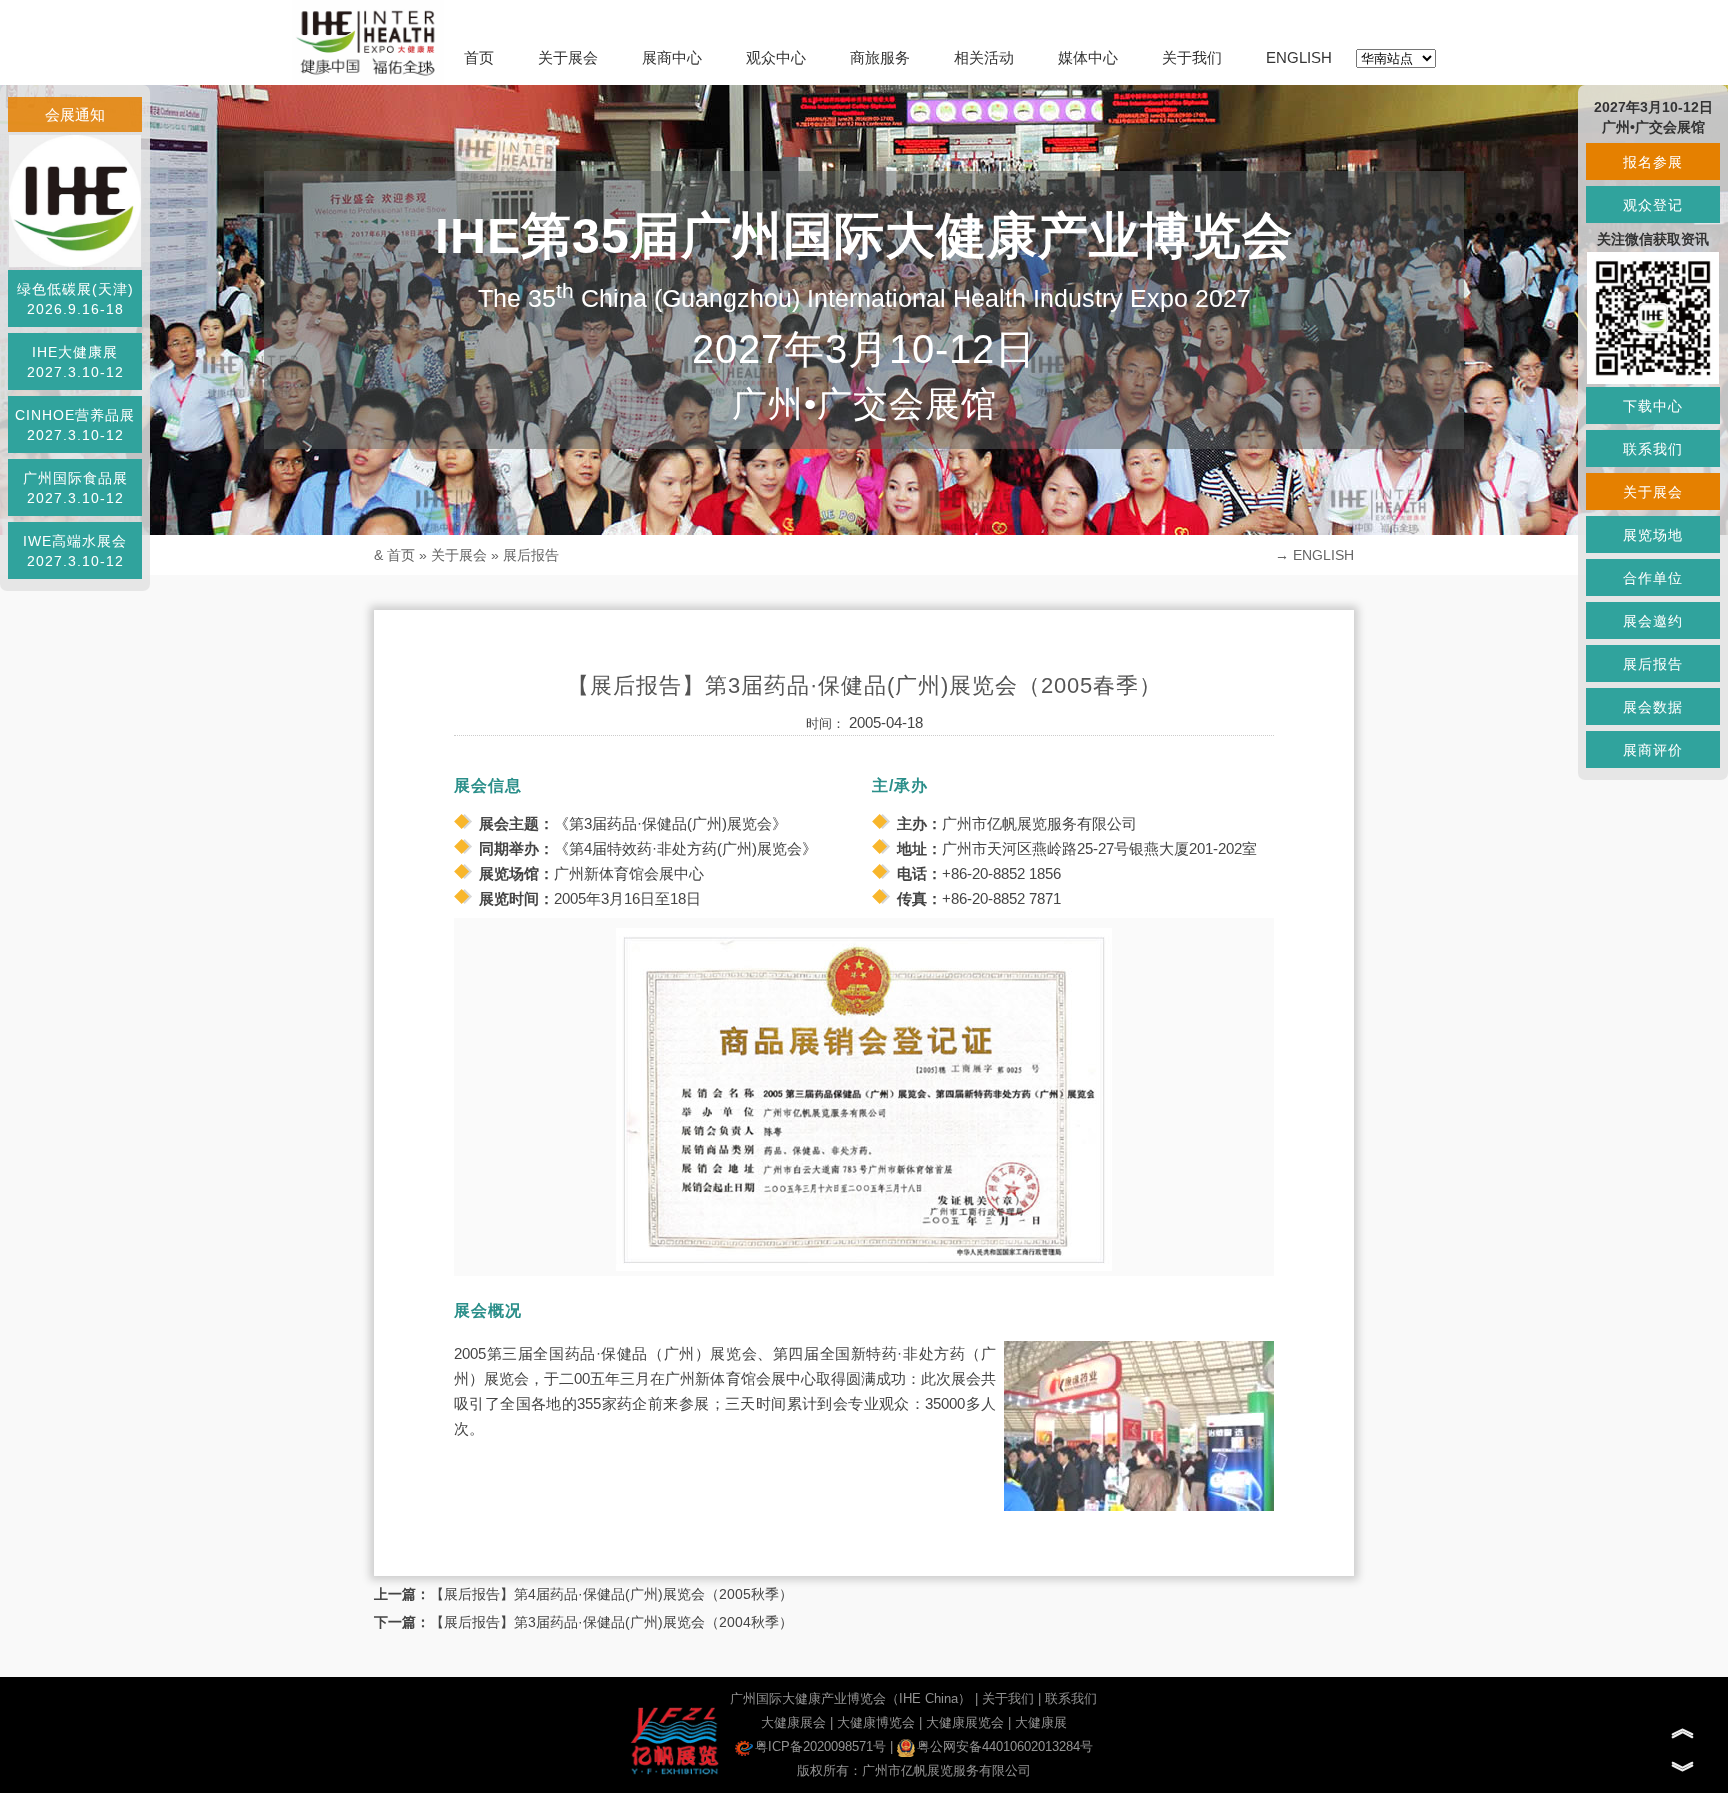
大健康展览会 (965, 1722)
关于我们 (1192, 57)
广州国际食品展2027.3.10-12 (75, 488)
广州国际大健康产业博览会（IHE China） (850, 1698)
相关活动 (984, 57)
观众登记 (1653, 205)
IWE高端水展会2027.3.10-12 (75, 551)
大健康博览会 (876, 1722)
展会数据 (1653, 707)
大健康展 (1041, 1722)
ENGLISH (1299, 57)
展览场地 (1653, 535)
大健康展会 (793, 1722)
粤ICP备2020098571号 (820, 1746)
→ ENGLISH (1314, 555)
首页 (479, 57)
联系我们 (1071, 1698)
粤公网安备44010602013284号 (1005, 1746)
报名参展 (1653, 162)
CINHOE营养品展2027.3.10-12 (75, 425)
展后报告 (531, 555)
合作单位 (1653, 578)
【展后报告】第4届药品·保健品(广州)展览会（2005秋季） (611, 1594)
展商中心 (672, 57)
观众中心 (776, 57)
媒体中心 (1088, 57)
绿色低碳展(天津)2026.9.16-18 (75, 299)
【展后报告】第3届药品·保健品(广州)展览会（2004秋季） (611, 1622)
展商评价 (1653, 750)
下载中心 (1653, 406)
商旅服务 (880, 57)
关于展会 (568, 57)
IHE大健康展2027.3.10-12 (75, 362)
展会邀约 (1653, 621)
